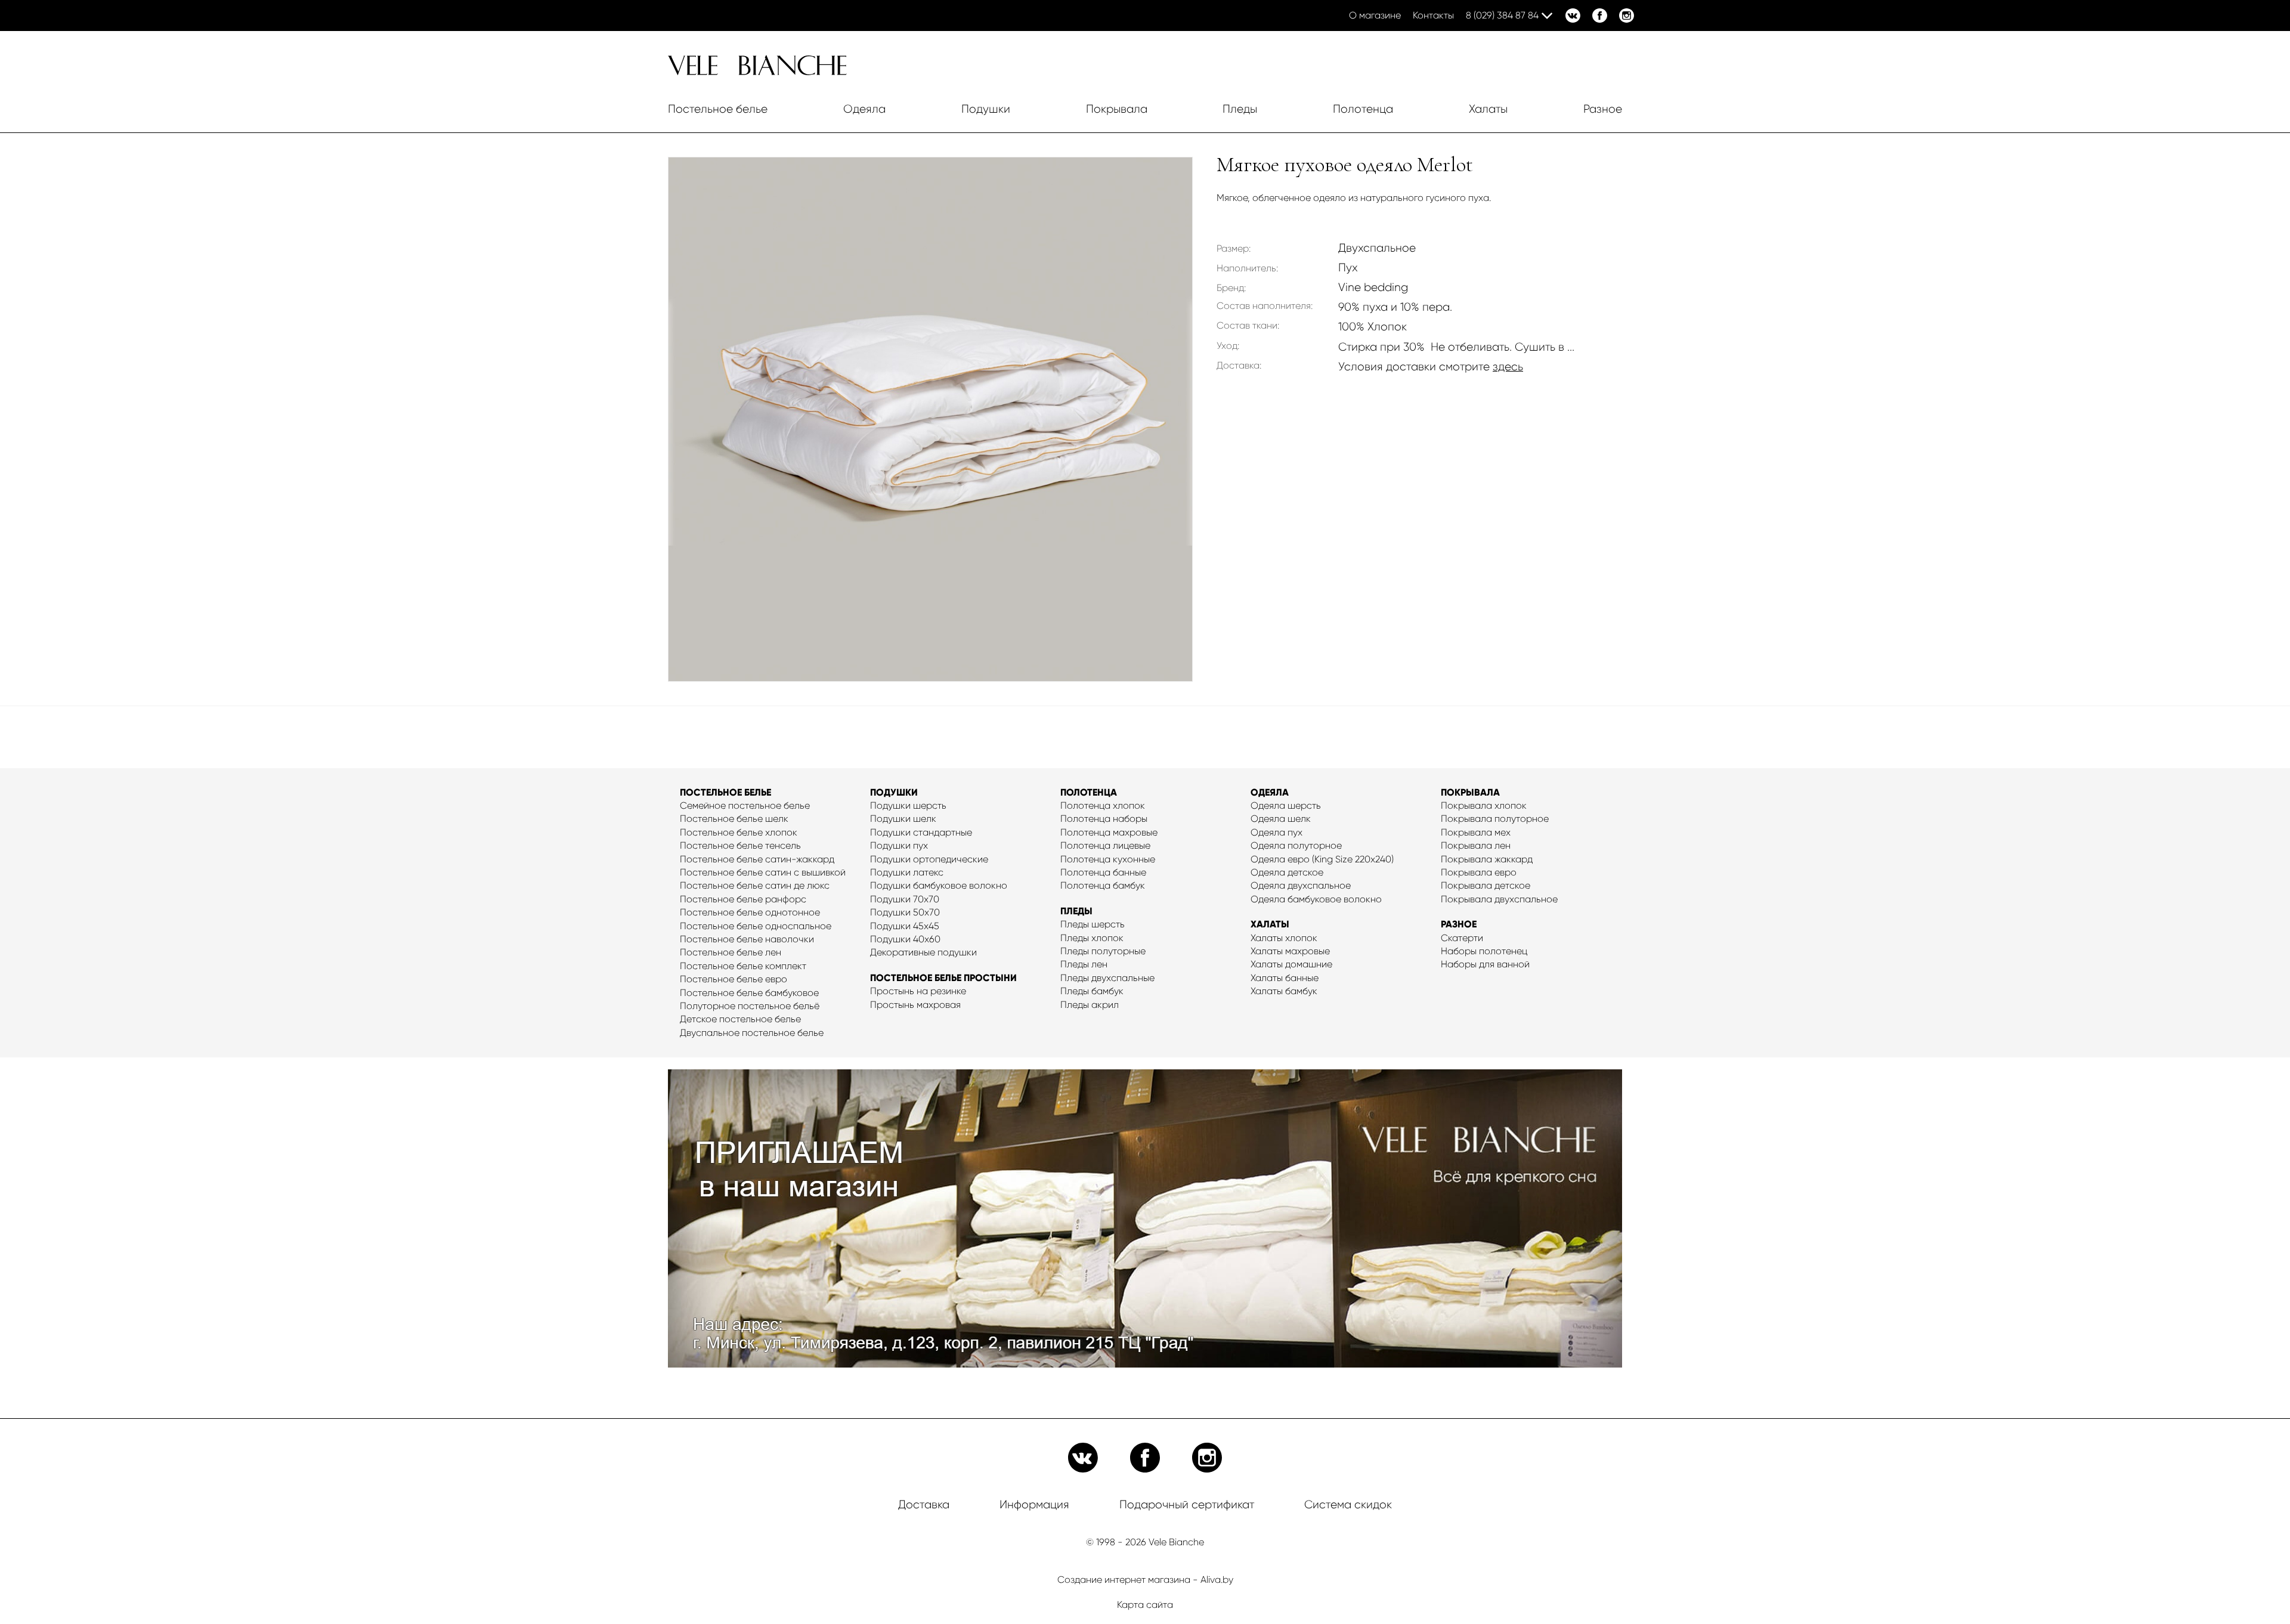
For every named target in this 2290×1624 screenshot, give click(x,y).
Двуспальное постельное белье (752, 1033)
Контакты (1433, 15)
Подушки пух (899, 845)
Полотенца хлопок (1103, 805)
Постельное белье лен (731, 952)
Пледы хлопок (1092, 938)
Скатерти (1462, 938)
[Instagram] (1627, 16)
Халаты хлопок (1284, 938)
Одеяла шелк (1281, 819)
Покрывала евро (1479, 872)
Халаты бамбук (1284, 991)
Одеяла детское (1287, 872)
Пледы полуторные (1103, 951)
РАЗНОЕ (1459, 924)
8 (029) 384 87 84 (1502, 15)
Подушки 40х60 (905, 939)
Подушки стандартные (921, 832)
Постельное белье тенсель (740, 845)
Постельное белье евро (734, 979)
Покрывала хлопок (1484, 805)
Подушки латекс (907, 872)
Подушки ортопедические (929, 859)
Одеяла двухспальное (1301, 885)
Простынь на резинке (918, 991)
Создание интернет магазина (1124, 1580)
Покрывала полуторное (1495, 819)
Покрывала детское (1486, 885)
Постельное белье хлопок (739, 832)
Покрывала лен (1476, 845)
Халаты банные (1285, 978)
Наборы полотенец (1484, 951)
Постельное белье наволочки (747, 939)
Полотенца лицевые (1105, 845)
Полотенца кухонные (1108, 859)
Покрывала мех (1476, 832)
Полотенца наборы (1104, 819)
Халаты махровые (1290, 951)
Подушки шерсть (908, 805)
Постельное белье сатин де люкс (755, 885)
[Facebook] (1600, 16)
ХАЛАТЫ (1270, 924)
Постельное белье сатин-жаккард (757, 859)
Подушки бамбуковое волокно (939, 885)
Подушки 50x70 (905, 912)
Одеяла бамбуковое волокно (1316, 899)
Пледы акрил (1090, 1005)
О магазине (1375, 15)
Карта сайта (1145, 1605)
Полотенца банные (1103, 872)
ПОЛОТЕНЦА (1089, 792)
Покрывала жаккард (1487, 859)
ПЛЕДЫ (1076, 911)
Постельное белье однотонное (750, 912)
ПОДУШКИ (894, 792)
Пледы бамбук (1092, 991)
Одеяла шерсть (1286, 805)
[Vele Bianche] (757, 72)
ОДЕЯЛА (1270, 792)
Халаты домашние (1291, 964)
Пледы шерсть (1093, 924)
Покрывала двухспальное (1499, 899)
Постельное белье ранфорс (743, 899)
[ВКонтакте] (1573, 16)
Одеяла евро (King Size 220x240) (1322, 859)
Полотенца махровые (1109, 832)
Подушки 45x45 (905, 926)
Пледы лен (1084, 964)
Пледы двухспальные (1107, 978)
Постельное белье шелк (734, 819)
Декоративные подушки (923, 952)
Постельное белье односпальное (756, 926)
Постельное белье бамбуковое (749, 993)
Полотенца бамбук (1103, 885)
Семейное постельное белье (745, 805)
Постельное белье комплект (743, 966)
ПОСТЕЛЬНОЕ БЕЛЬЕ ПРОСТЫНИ (943, 978)
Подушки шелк (903, 819)
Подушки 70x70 (905, 899)
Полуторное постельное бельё (750, 1006)
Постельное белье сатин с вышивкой (763, 872)
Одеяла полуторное (1296, 845)
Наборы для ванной (1485, 964)
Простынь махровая (915, 1005)
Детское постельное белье (740, 1019)
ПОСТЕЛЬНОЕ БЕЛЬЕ (725, 792)
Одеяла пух (1276, 832)
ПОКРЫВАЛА (1470, 792)
